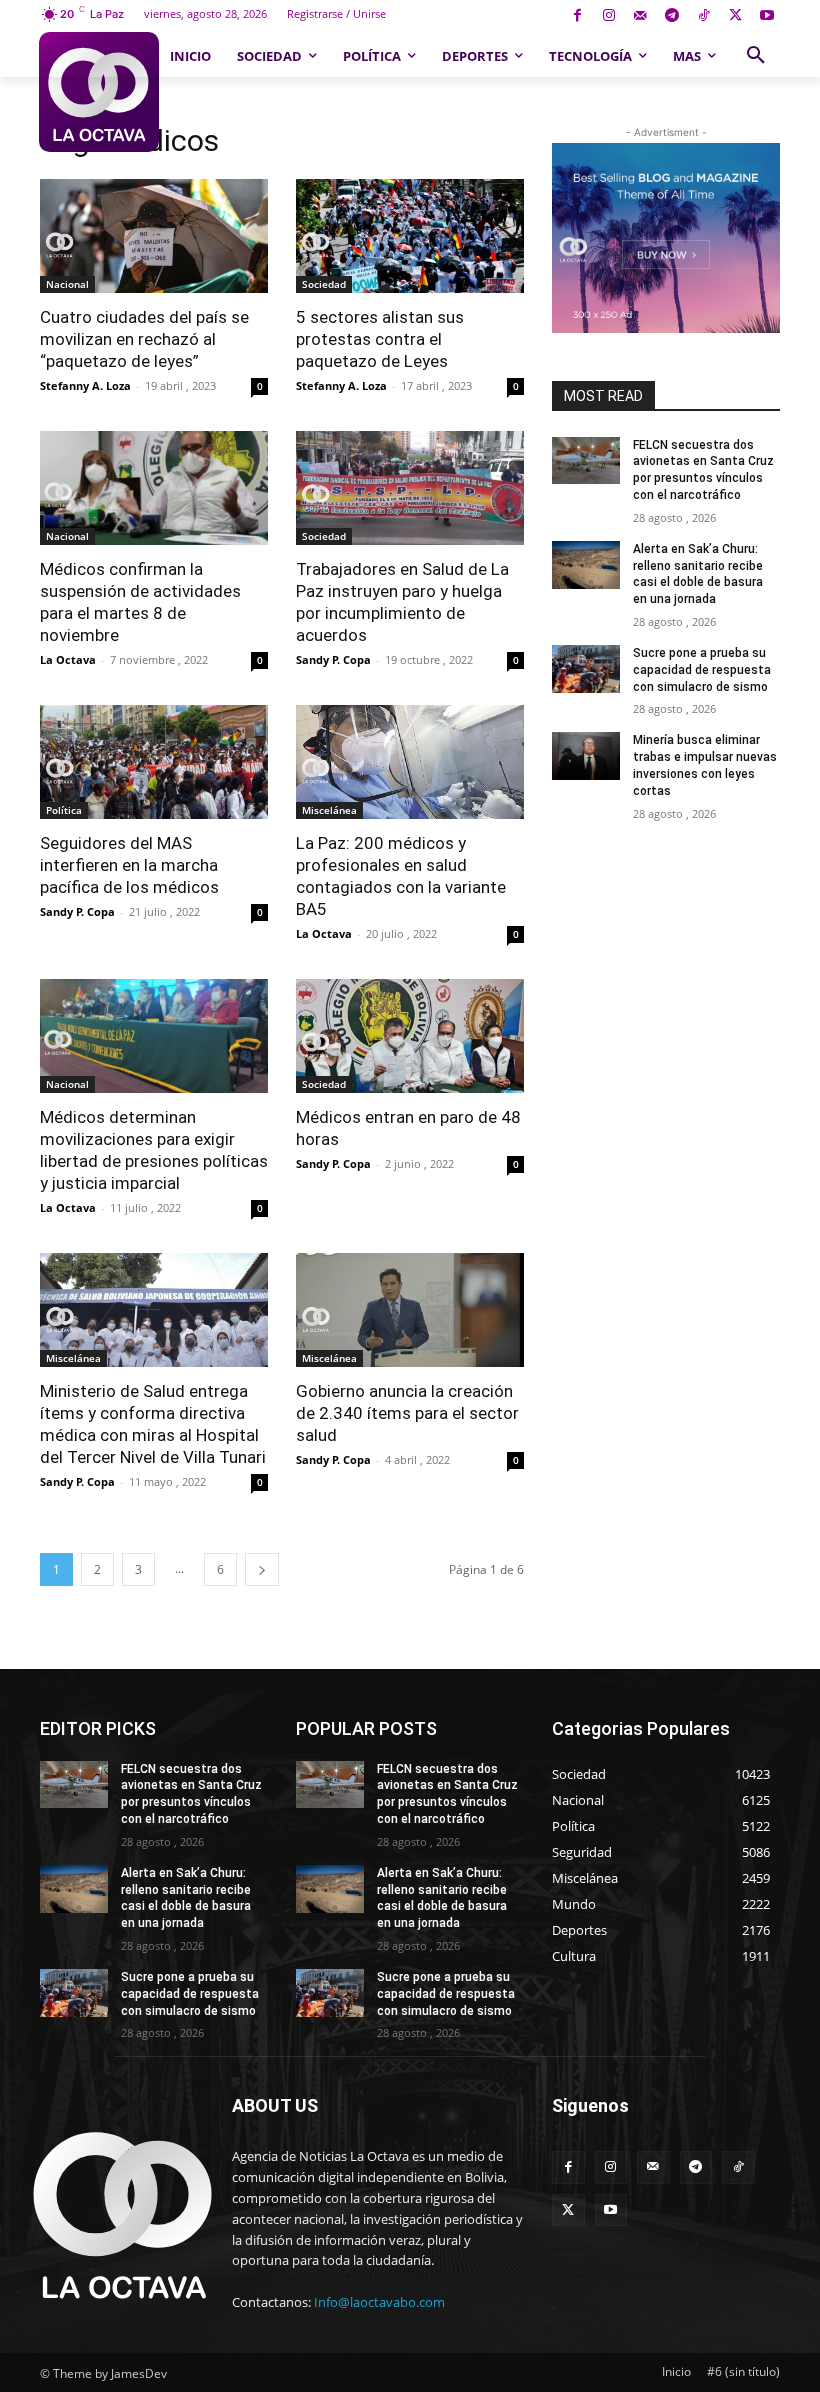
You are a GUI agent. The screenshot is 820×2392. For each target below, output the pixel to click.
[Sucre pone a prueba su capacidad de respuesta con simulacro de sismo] (586, 669)
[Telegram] (672, 16)
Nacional (67, 284)
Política (64, 810)
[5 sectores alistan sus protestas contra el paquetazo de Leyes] (410, 236)
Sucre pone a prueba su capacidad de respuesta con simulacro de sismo (702, 670)
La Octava (68, 659)
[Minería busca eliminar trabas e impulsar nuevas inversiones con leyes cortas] (586, 756)
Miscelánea (329, 810)
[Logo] (99, 92)
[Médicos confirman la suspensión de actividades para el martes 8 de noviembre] (154, 488)
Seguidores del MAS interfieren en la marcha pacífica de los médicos (129, 865)
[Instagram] (608, 16)
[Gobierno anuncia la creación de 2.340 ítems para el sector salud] (410, 1310)
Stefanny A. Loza (85, 385)
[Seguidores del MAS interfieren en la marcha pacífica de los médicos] (154, 762)
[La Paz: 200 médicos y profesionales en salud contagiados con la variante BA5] (410, 762)
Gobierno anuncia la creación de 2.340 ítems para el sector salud (407, 1413)
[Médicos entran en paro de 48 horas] (410, 1036)
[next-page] (262, 1569)
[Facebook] (577, 16)
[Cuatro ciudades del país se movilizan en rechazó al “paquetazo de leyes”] (154, 236)
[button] (756, 56)
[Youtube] (766, 16)
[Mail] (640, 16)
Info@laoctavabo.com (379, 2302)
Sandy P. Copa (333, 659)
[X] (735, 16)
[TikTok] (703, 16)
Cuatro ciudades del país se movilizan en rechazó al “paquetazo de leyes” (144, 339)
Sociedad (324, 284)
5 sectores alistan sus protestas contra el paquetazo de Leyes (380, 339)
